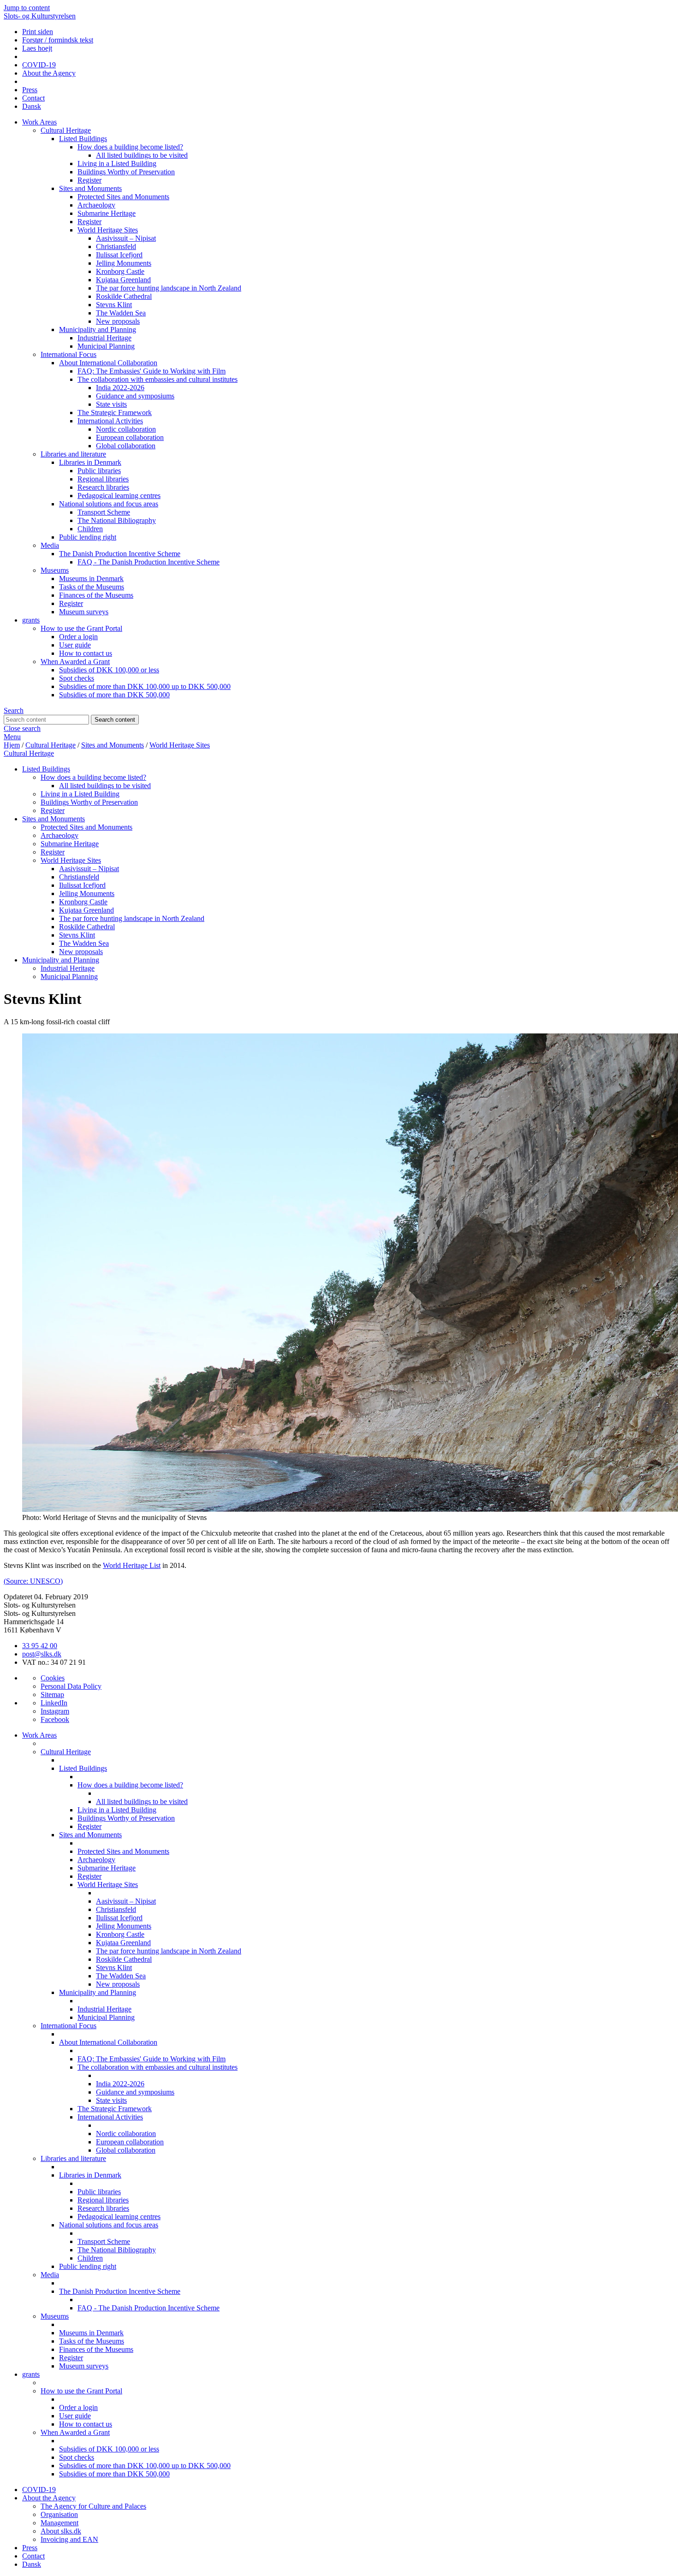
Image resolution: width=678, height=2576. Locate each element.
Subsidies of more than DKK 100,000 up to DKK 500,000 (145, 686)
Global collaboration (126, 446)
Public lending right (88, 537)
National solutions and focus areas (109, 504)
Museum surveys (84, 612)
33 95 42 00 (40, 1646)
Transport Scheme (104, 512)
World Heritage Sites (108, 230)
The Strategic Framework (115, 413)
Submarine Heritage (107, 213)
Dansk (32, 106)
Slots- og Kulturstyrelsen (40, 16)
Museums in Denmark (91, 579)
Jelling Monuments (124, 263)
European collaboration (130, 437)
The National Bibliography (117, 520)
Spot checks (77, 678)
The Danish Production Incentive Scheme (120, 554)
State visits (111, 404)
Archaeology (96, 205)
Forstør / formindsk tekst (58, 40)
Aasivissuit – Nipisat (126, 238)
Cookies (53, 1678)
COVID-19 (39, 65)
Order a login (78, 637)
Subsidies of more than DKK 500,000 (114, 695)
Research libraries (103, 487)
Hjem (12, 745)
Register (89, 180)
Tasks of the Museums (92, 587)
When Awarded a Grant (75, 662)
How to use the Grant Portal (81, 628)
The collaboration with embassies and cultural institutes (158, 379)
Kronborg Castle (120, 271)
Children (90, 529)
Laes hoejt (37, 48)
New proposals (118, 321)
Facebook (55, 1719)
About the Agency (49, 73)
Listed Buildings (83, 139)
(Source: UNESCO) (33, 1581)
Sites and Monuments (90, 188)
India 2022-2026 (120, 388)
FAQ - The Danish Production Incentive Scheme (149, 562)
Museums (55, 570)
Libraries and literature (73, 454)
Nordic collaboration (126, 429)
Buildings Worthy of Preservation (126, 172)
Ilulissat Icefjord (119, 255)
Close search (22, 728)
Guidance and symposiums (135, 396)
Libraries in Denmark (90, 462)
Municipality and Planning (98, 329)
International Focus (68, 354)
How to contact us (86, 653)
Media (50, 545)
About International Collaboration (108, 363)
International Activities (110, 421)
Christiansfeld (116, 246)
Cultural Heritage (66, 130)
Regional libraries (103, 479)
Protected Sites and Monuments (123, 197)
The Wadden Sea (121, 313)
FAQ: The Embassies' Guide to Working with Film (152, 371)
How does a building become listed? (130, 147)
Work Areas (39, 122)
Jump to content (27, 8)
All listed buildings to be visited (142, 155)
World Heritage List (132, 1565)
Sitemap (52, 1695)
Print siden (38, 32)
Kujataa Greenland (123, 280)
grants (31, 620)
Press (30, 90)
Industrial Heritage (104, 338)
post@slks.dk (42, 1654)
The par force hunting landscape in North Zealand (169, 288)
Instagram (55, 1711)
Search (14, 710)
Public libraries (99, 471)
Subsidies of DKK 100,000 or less (109, 670)
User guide (75, 645)
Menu (12, 737)
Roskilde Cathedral (124, 296)
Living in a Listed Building (117, 163)
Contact (33, 98)
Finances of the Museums (96, 595)
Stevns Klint (114, 305)
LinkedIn (54, 1703)
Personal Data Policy (71, 1686)
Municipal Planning (106, 346)
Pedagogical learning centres (119, 496)
